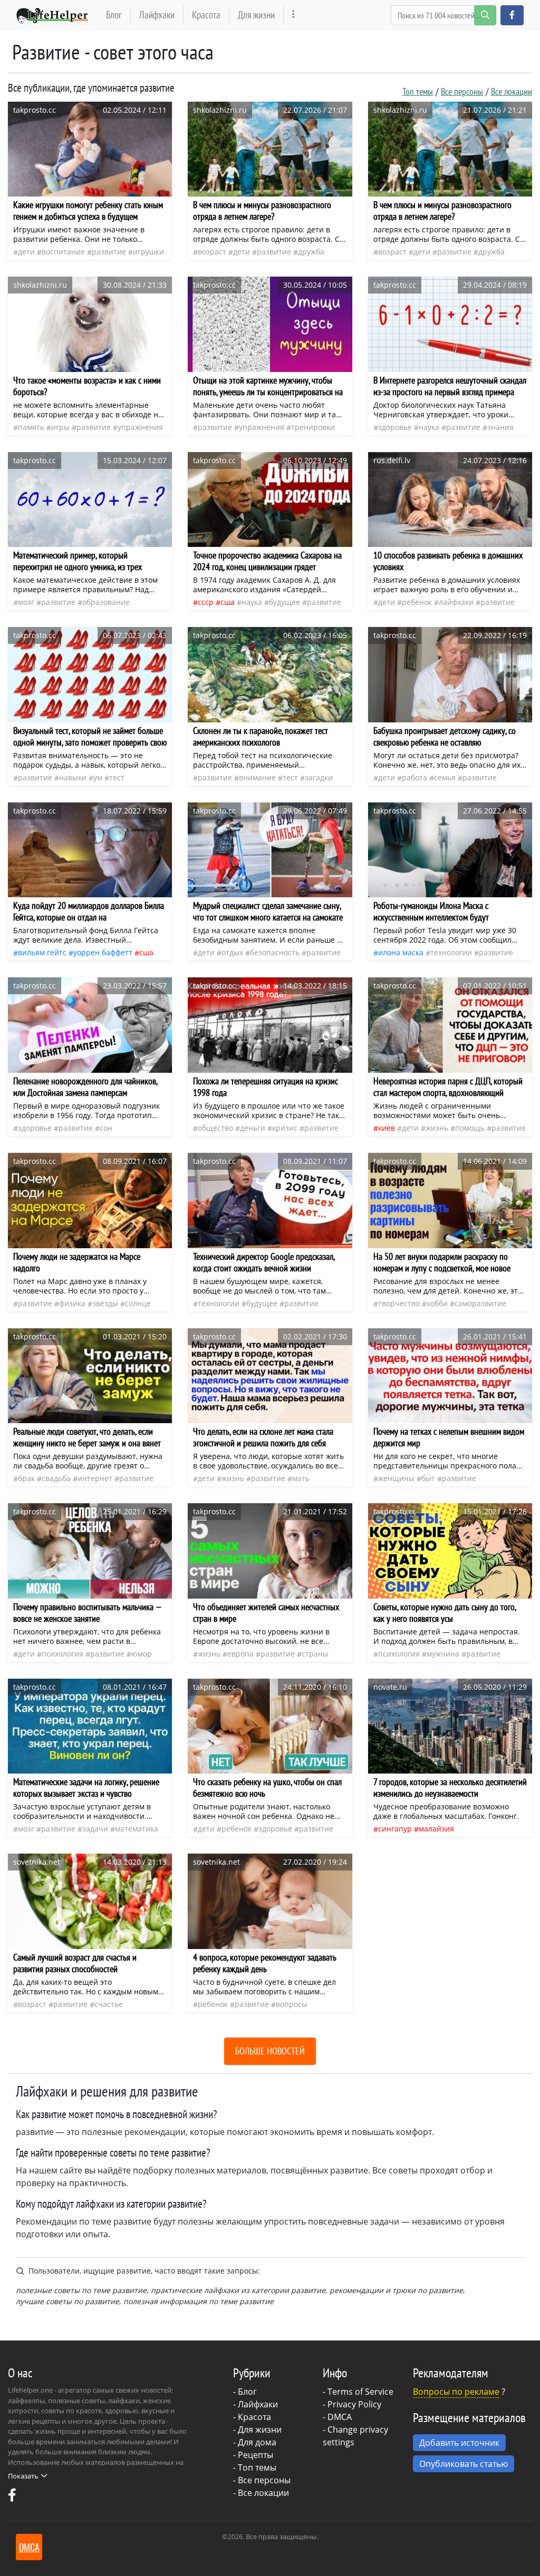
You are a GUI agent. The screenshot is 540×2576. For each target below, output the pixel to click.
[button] (512, 15)
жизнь (437, 1128)
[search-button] (485, 15)
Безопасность (275, 952)
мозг (26, 602)
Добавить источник (459, 2443)
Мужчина (443, 1654)
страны (315, 1654)
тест (117, 777)
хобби (437, 1303)
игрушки (148, 252)
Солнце (138, 1303)
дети (26, 252)
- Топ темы (255, 2467)
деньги (253, 1128)
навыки (73, 777)
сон (106, 1128)
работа (414, 777)
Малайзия (436, 1829)
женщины (396, 1478)
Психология (62, 1654)
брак (26, 1478)
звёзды (105, 1303)
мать (301, 1478)
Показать (23, 2476)
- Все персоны (262, 2480)
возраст (212, 252)
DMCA (340, 2417)
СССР (206, 602)
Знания (500, 427)
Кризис (285, 1128)
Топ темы (418, 91)
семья (445, 777)
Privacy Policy (354, 2404)
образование (106, 602)
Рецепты (255, 2455)
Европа (240, 1654)
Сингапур (395, 1829)
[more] (293, 15)
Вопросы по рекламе (456, 2392)
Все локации (512, 91)
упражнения (140, 427)
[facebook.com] (12, 2497)
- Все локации (261, 2493)
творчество (399, 1303)
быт (428, 1478)
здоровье (395, 427)
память (31, 427)
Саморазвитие (480, 1303)
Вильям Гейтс (42, 952)
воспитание (63, 252)
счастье (109, 2004)
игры (60, 427)
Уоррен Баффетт (103, 952)
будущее (285, 602)
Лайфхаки (157, 14)
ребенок (417, 602)
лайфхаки (456, 602)
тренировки (313, 427)
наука (429, 427)
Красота (206, 14)
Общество (215, 1128)
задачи (95, 1829)
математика (137, 1829)
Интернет (95, 1478)
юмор (142, 1654)
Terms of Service (360, 2392)
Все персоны (462, 91)
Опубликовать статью (464, 2464)
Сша (228, 602)
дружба (311, 252)
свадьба (56, 1478)
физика (72, 1303)
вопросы (292, 2004)
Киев (387, 1128)
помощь (470, 1128)
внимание (257, 777)
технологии (451, 952)
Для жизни (256, 14)
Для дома (257, 2442)
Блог (114, 14)
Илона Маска (401, 952)
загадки (319, 777)
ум (98, 777)
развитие (109, 252)
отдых (232, 952)
